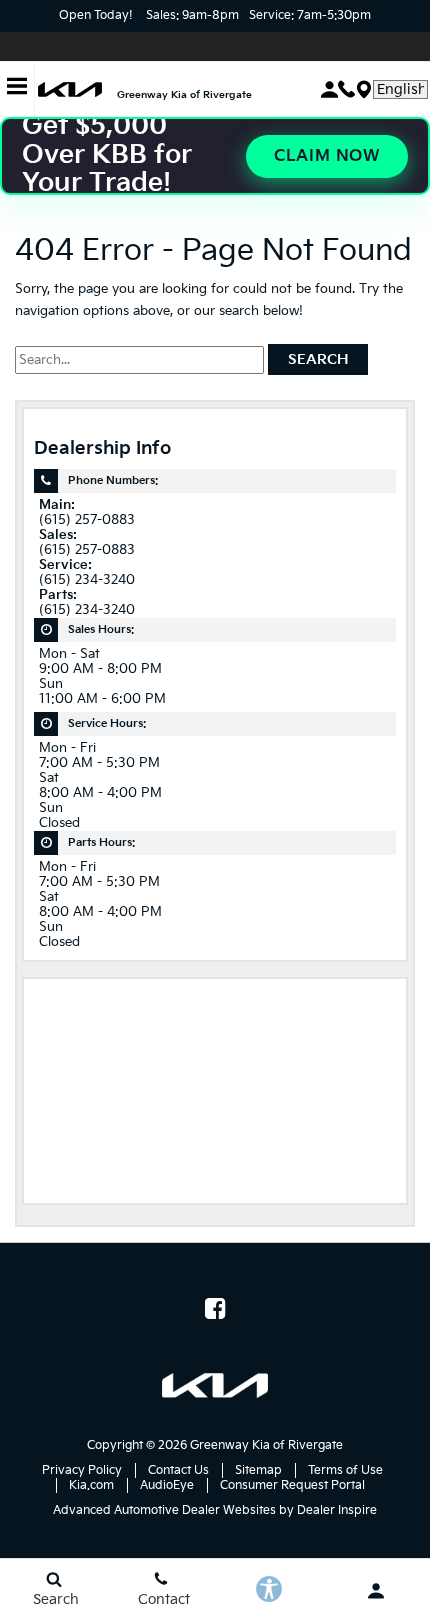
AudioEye (167, 1485)
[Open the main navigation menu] (17, 89)
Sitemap (258, 1470)
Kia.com (91, 1485)
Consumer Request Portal (292, 1485)
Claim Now (327, 156)
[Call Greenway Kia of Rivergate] (346, 89)
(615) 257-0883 (87, 520)
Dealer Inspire (337, 1510)
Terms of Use (345, 1470)
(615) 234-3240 (87, 580)
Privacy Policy (82, 1470)
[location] (364, 89)
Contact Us (178, 1470)
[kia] (70, 89)
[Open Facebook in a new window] (215, 1308)
